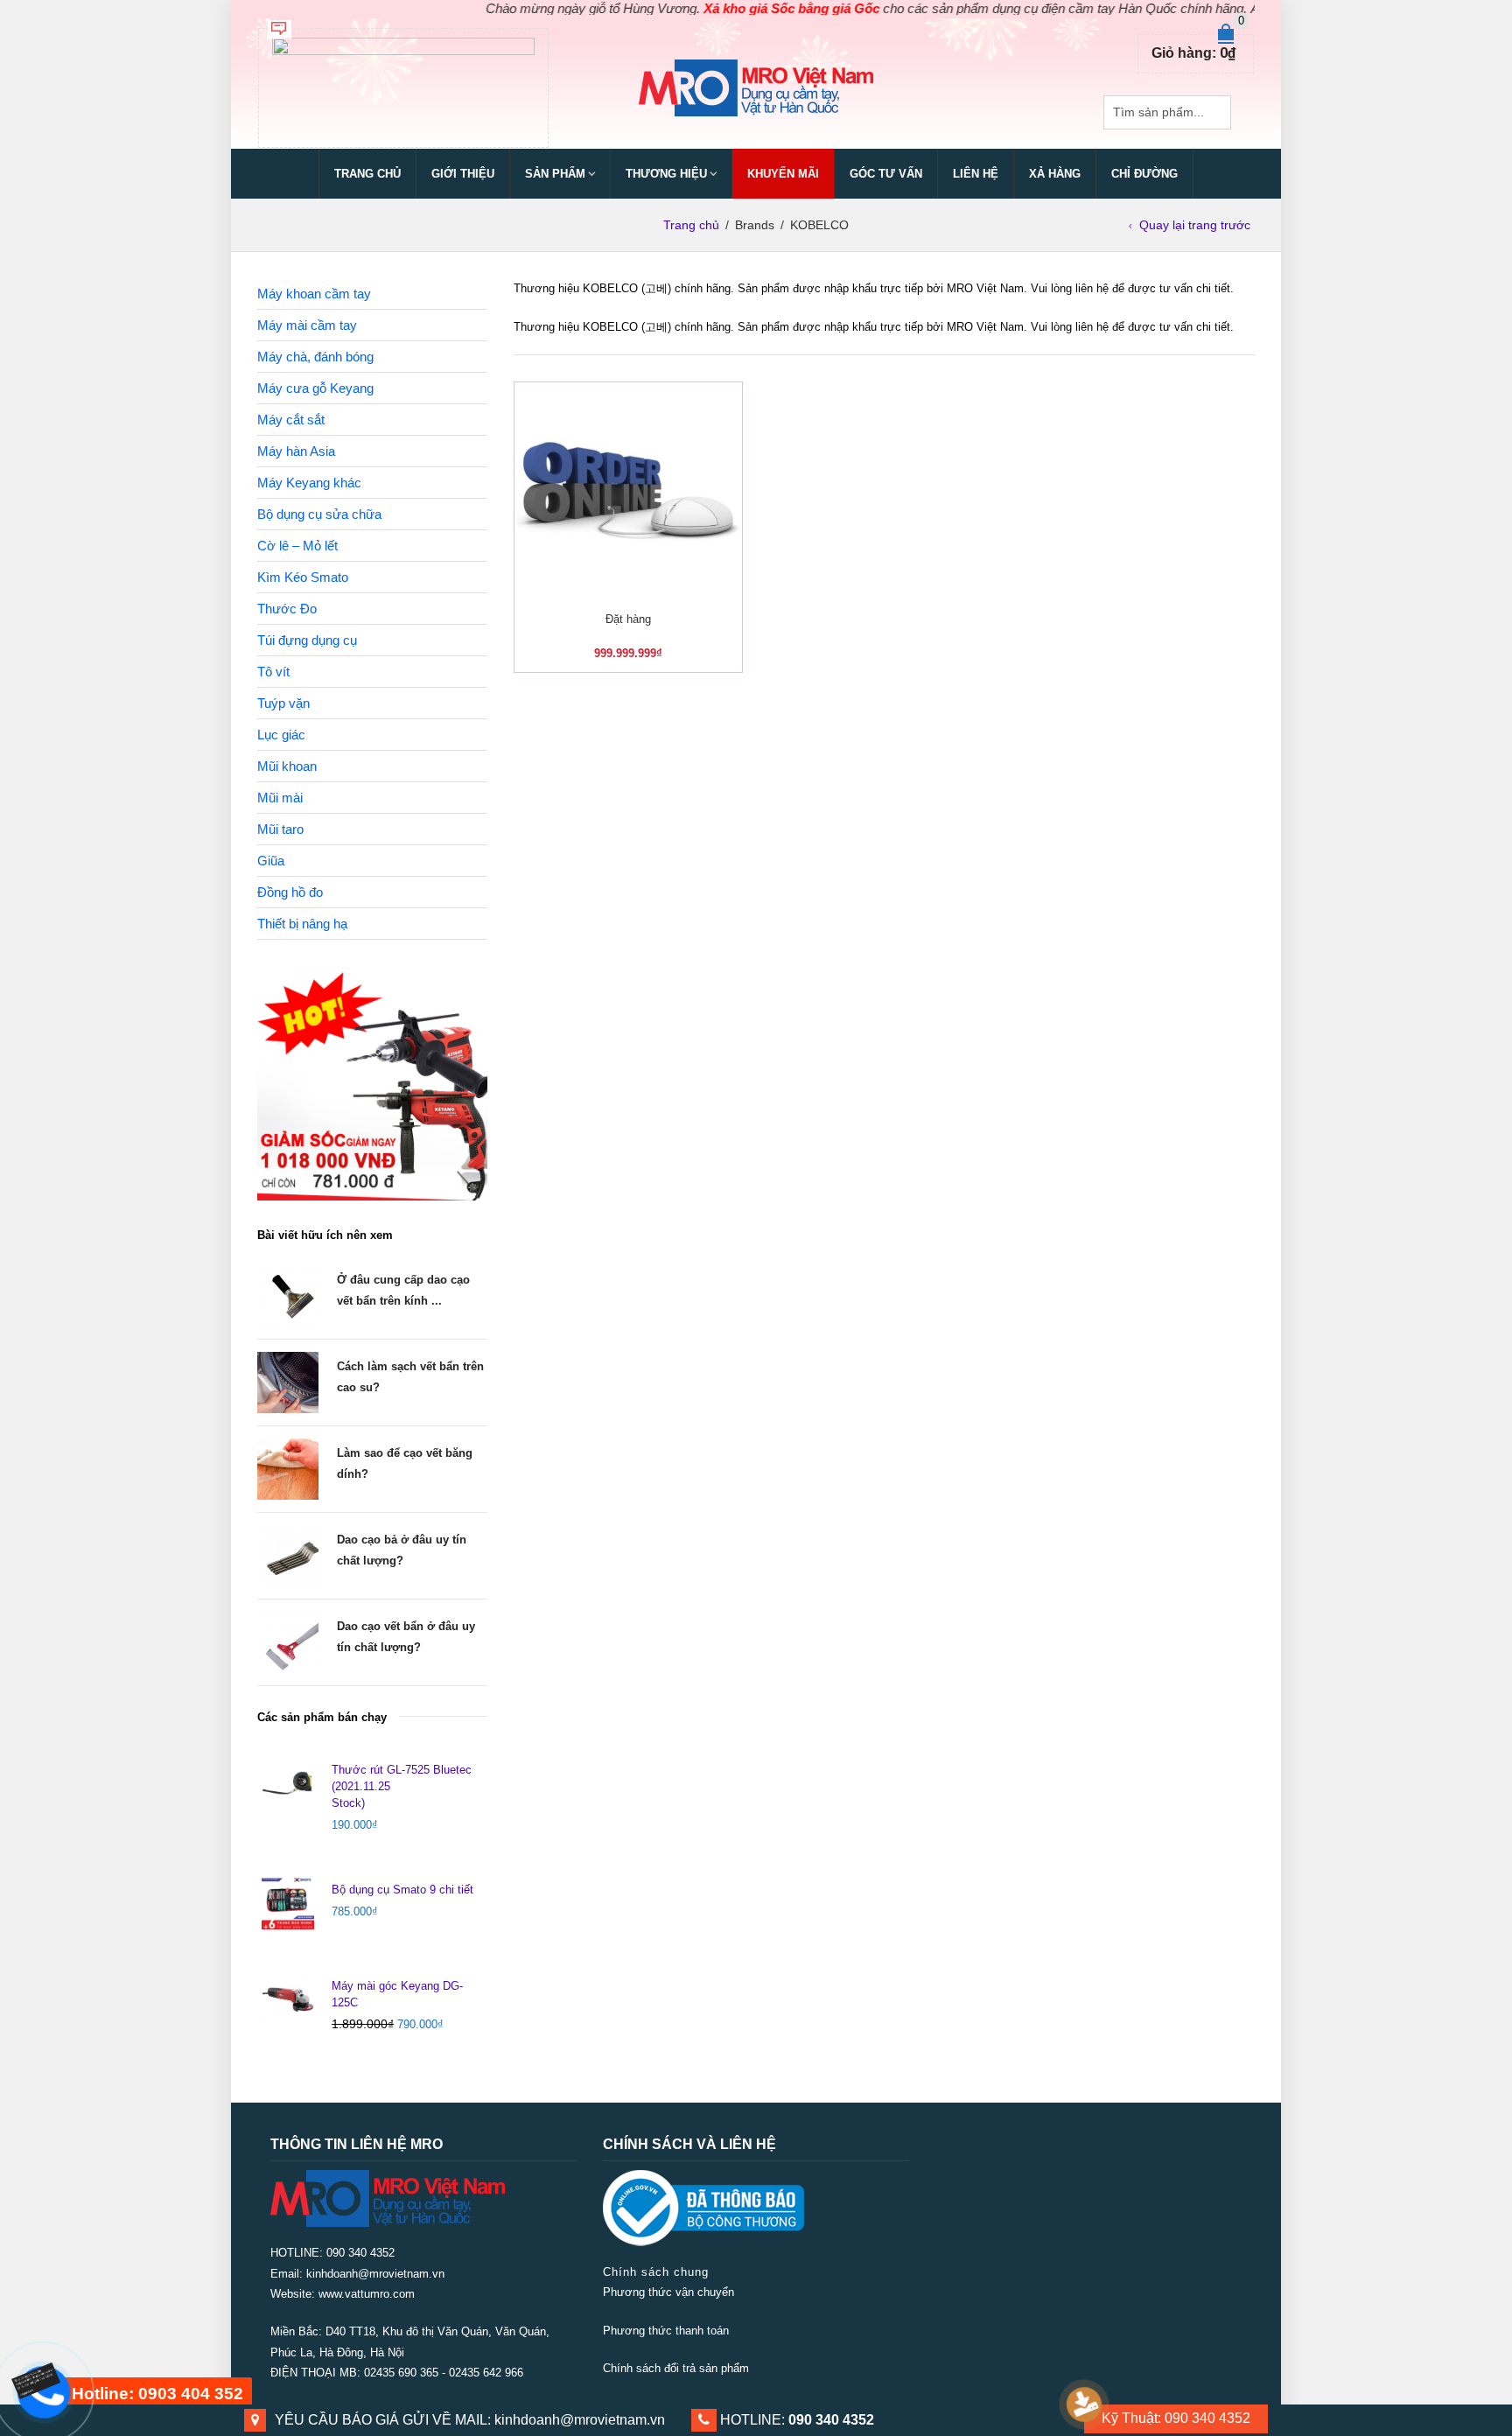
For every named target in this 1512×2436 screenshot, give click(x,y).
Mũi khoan (287, 766)
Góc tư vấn (886, 174)
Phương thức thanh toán (666, 2331)
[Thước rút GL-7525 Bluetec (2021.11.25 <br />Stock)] (288, 1783)
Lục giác (281, 735)
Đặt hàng (628, 619)
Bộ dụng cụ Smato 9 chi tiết (402, 1890)
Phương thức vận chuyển (668, 2292)
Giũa (271, 861)
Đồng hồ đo (290, 892)
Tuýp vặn (283, 703)
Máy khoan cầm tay (314, 294)
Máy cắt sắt (291, 420)
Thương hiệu (666, 174)
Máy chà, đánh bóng (315, 357)
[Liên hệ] (45, 2378)
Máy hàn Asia (296, 451)
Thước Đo (287, 609)
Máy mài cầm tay (307, 325)
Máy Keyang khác (309, 483)
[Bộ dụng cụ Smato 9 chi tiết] (288, 1903)
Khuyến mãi (783, 174)
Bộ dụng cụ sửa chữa (319, 514)
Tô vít (273, 672)
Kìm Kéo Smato (303, 577)
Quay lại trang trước (1195, 225)
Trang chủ (367, 174)
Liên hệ (976, 174)
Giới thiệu (463, 174)
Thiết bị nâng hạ (302, 924)
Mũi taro (280, 829)
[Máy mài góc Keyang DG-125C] (288, 1999)
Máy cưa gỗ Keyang (315, 388)
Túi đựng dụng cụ (307, 640)
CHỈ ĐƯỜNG (1144, 174)
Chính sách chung (656, 2272)
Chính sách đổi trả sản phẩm (676, 2368)
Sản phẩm (555, 174)
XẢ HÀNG (1055, 174)
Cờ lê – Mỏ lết (297, 546)
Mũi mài (280, 798)
